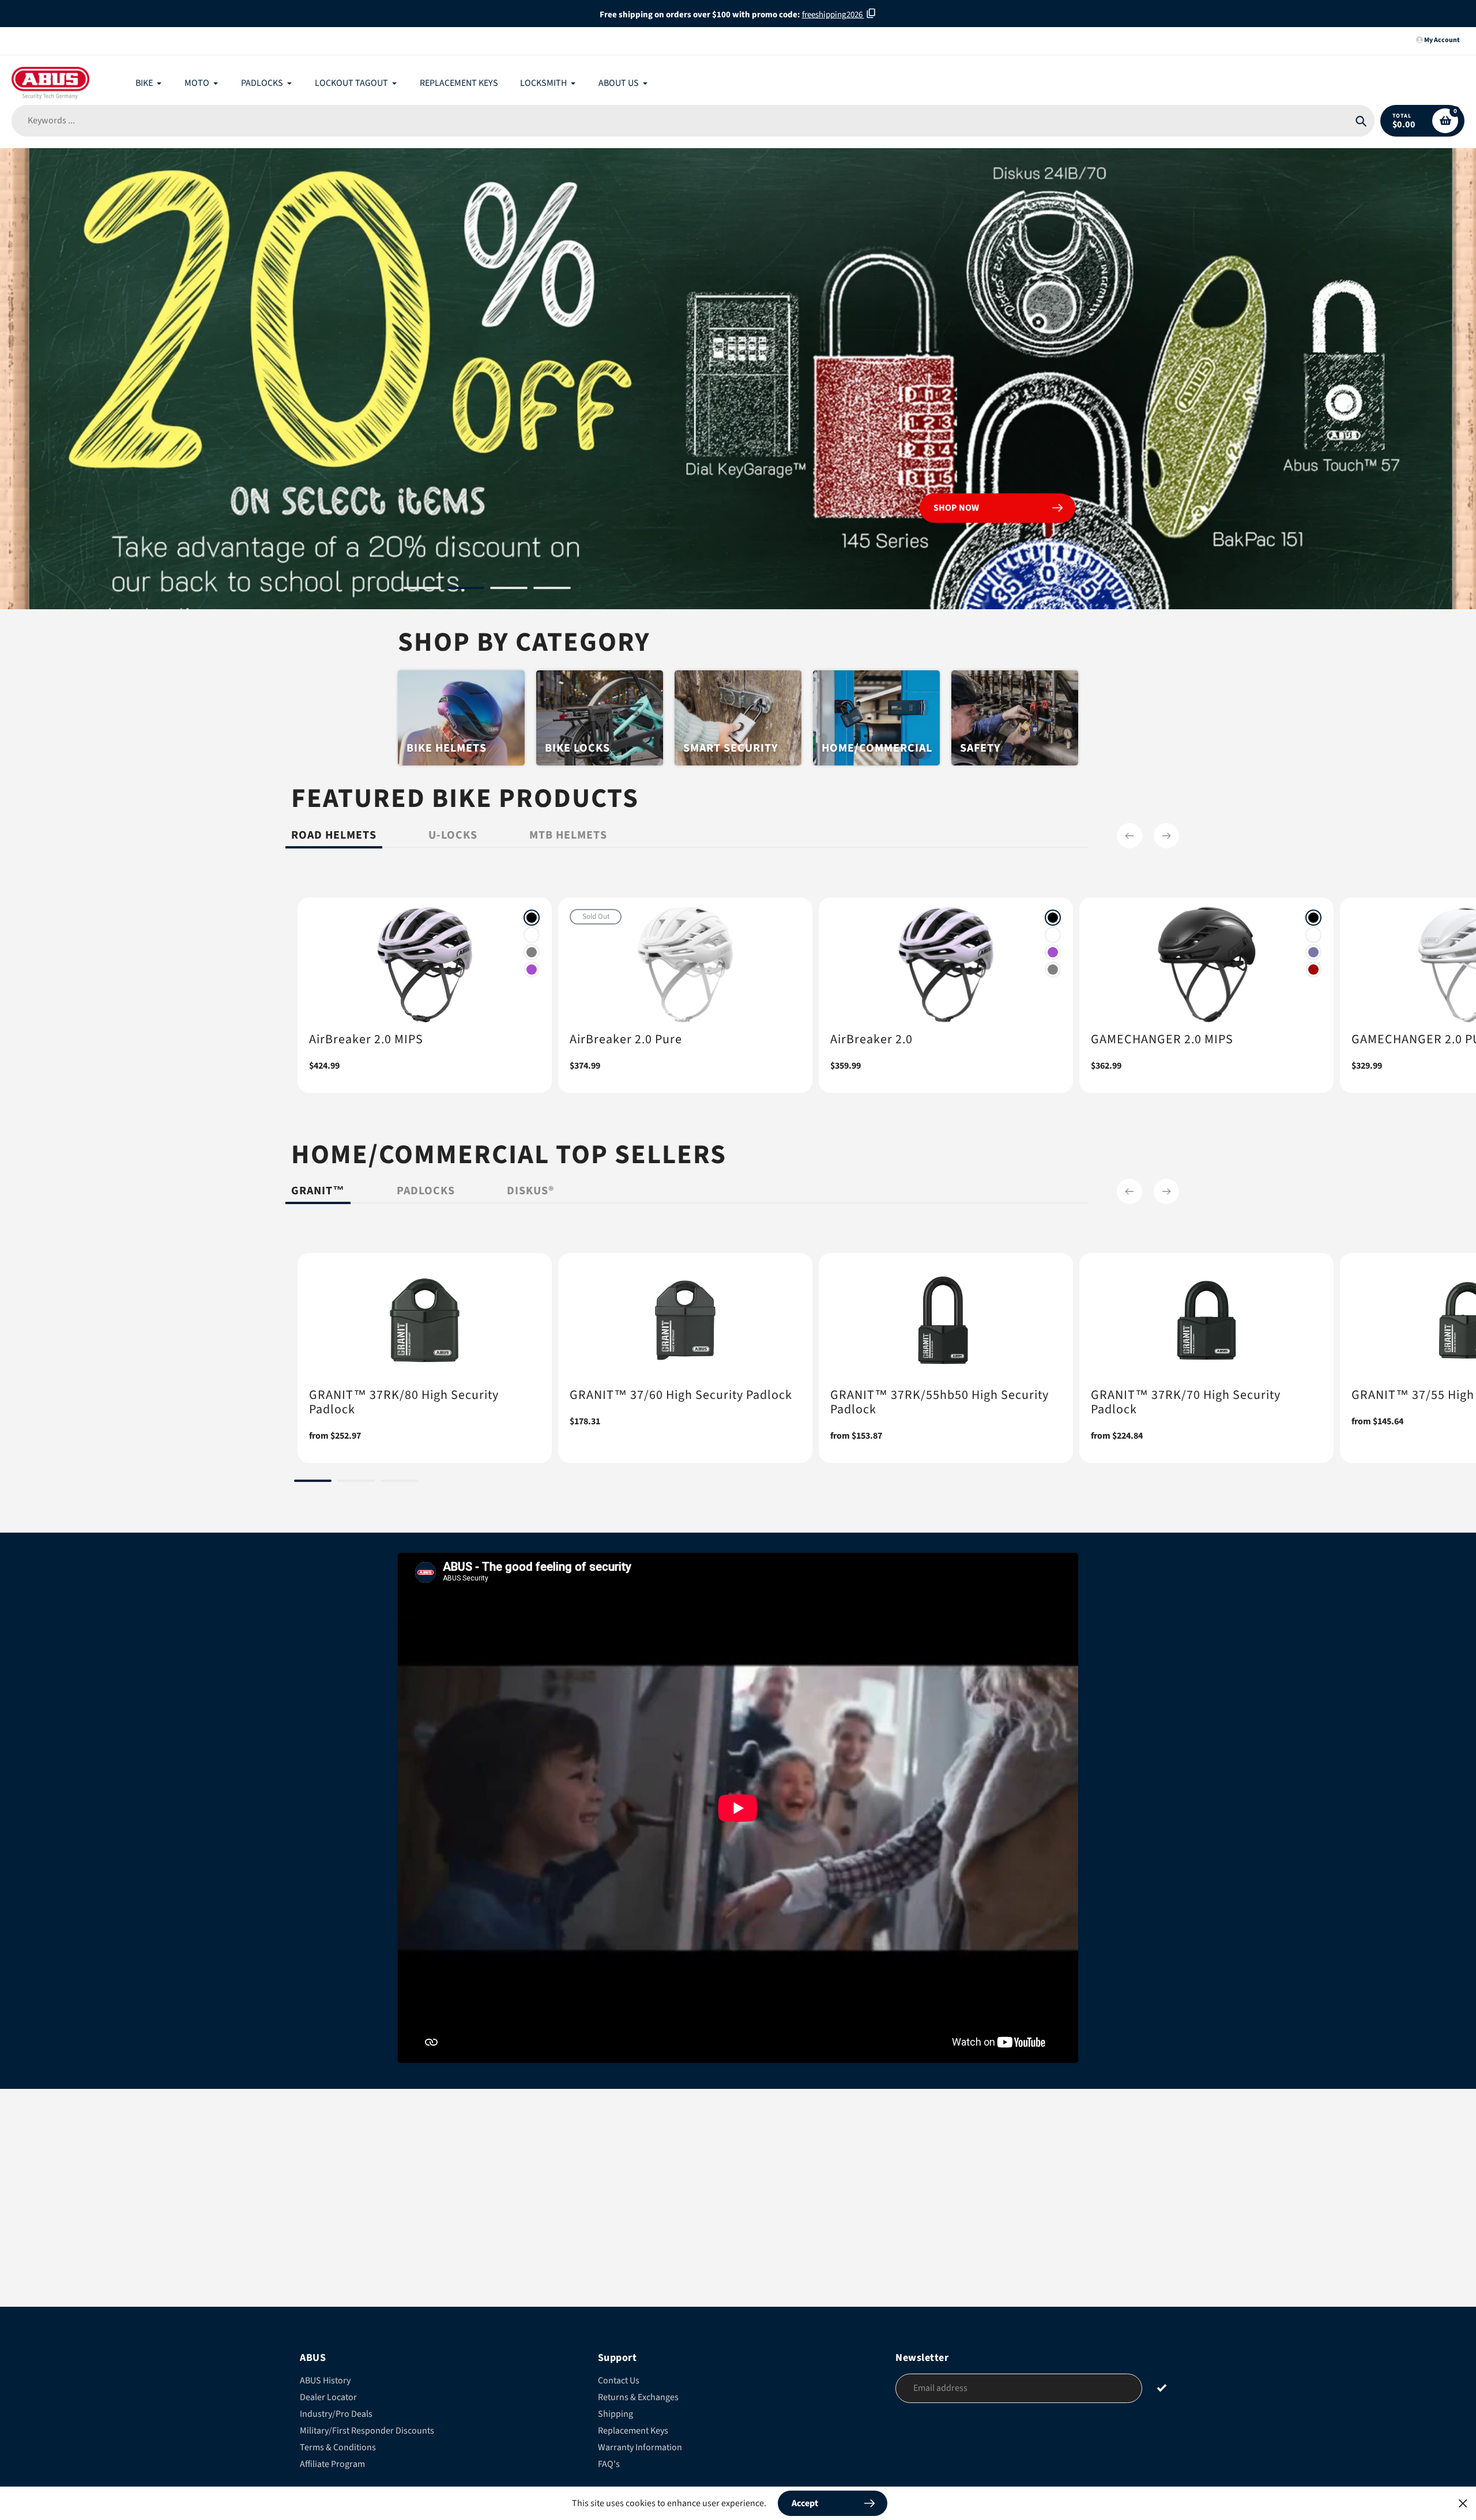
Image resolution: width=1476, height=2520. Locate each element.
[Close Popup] (1463, 2503)
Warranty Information (640, 2447)
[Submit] (1162, 2388)
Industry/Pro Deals (336, 2414)
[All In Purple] (532, 969)
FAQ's (609, 2464)
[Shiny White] (532, 935)
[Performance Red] (1313, 969)
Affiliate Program (332, 2464)
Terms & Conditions (338, 2447)
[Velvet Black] (532, 918)
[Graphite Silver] (532, 952)
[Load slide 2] (466, 590)
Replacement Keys (633, 2431)
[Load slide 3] (509, 590)
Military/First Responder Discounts (367, 2431)
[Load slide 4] (552, 590)
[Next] (1166, 836)
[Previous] (1129, 836)
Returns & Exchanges (638, 2397)
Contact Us (619, 2381)
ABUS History (325, 2381)
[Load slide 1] (422, 590)
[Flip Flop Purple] (1313, 952)
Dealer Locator (328, 2397)
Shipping (615, 2414)
